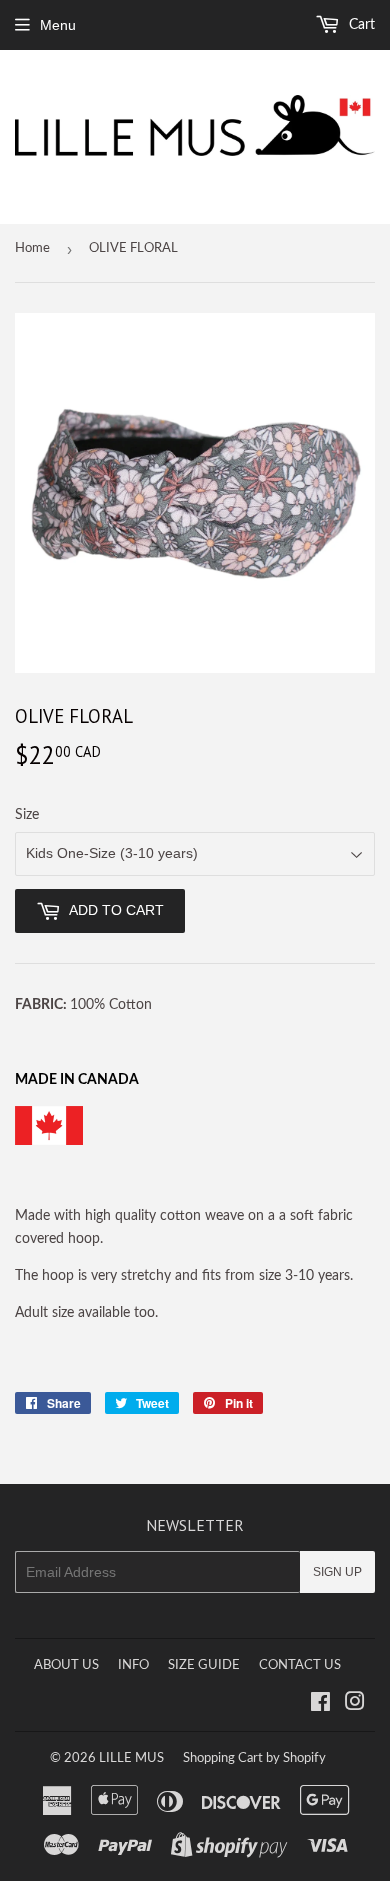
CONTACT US (300, 1665)
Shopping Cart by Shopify (254, 1758)
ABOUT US (66, 1665)
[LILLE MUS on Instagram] (355, 1705)
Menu (58, 25)
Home (32, 248)
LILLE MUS (131, 1758)
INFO (133, 1665)
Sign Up (337, 1572)
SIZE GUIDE (204, 1665)
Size (27, 815)
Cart (360, 25)
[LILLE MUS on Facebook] (320, 1705)
